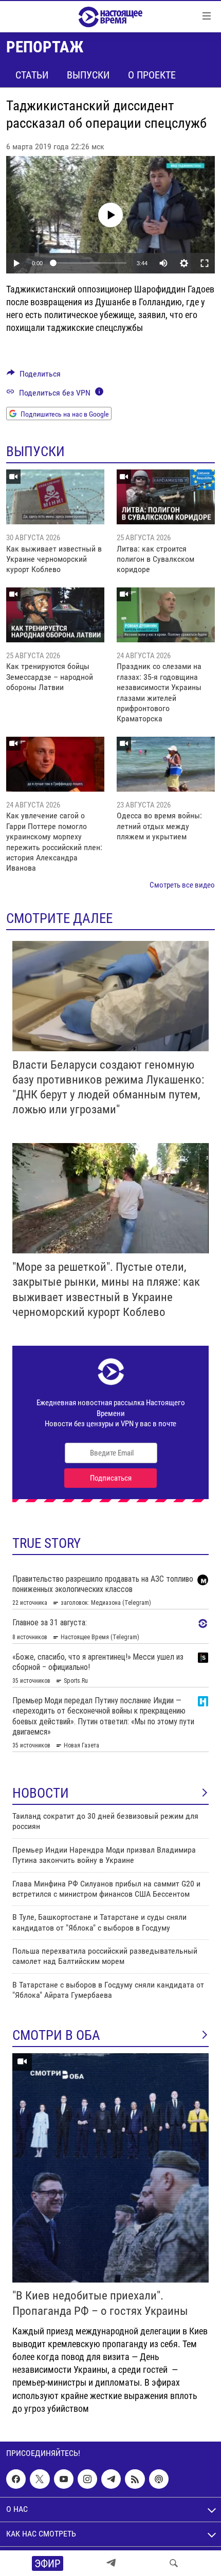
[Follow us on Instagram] (87, 2479)
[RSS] (135, 2479)
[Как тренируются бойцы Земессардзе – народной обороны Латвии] (55, 615)
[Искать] (174, 2563)
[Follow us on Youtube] (64, 2479)
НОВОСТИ (41, 1793)
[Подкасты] (159, 2479)
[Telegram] (111, 2563)
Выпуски (88, 75)
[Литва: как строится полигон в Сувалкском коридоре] (166, 497)
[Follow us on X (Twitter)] (40, 2479)
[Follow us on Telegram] (111, 2479)
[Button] (34, 376)
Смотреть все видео (182, 885)
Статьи (32, 75)
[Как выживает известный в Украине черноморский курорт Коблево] (55, 497)
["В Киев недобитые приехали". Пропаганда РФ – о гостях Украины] (110, 2168)
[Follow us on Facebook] (16, 2479)
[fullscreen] (205, 263)
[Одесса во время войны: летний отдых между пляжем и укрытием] (166, 764)
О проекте (152, 75)
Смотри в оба (56, 2035)
